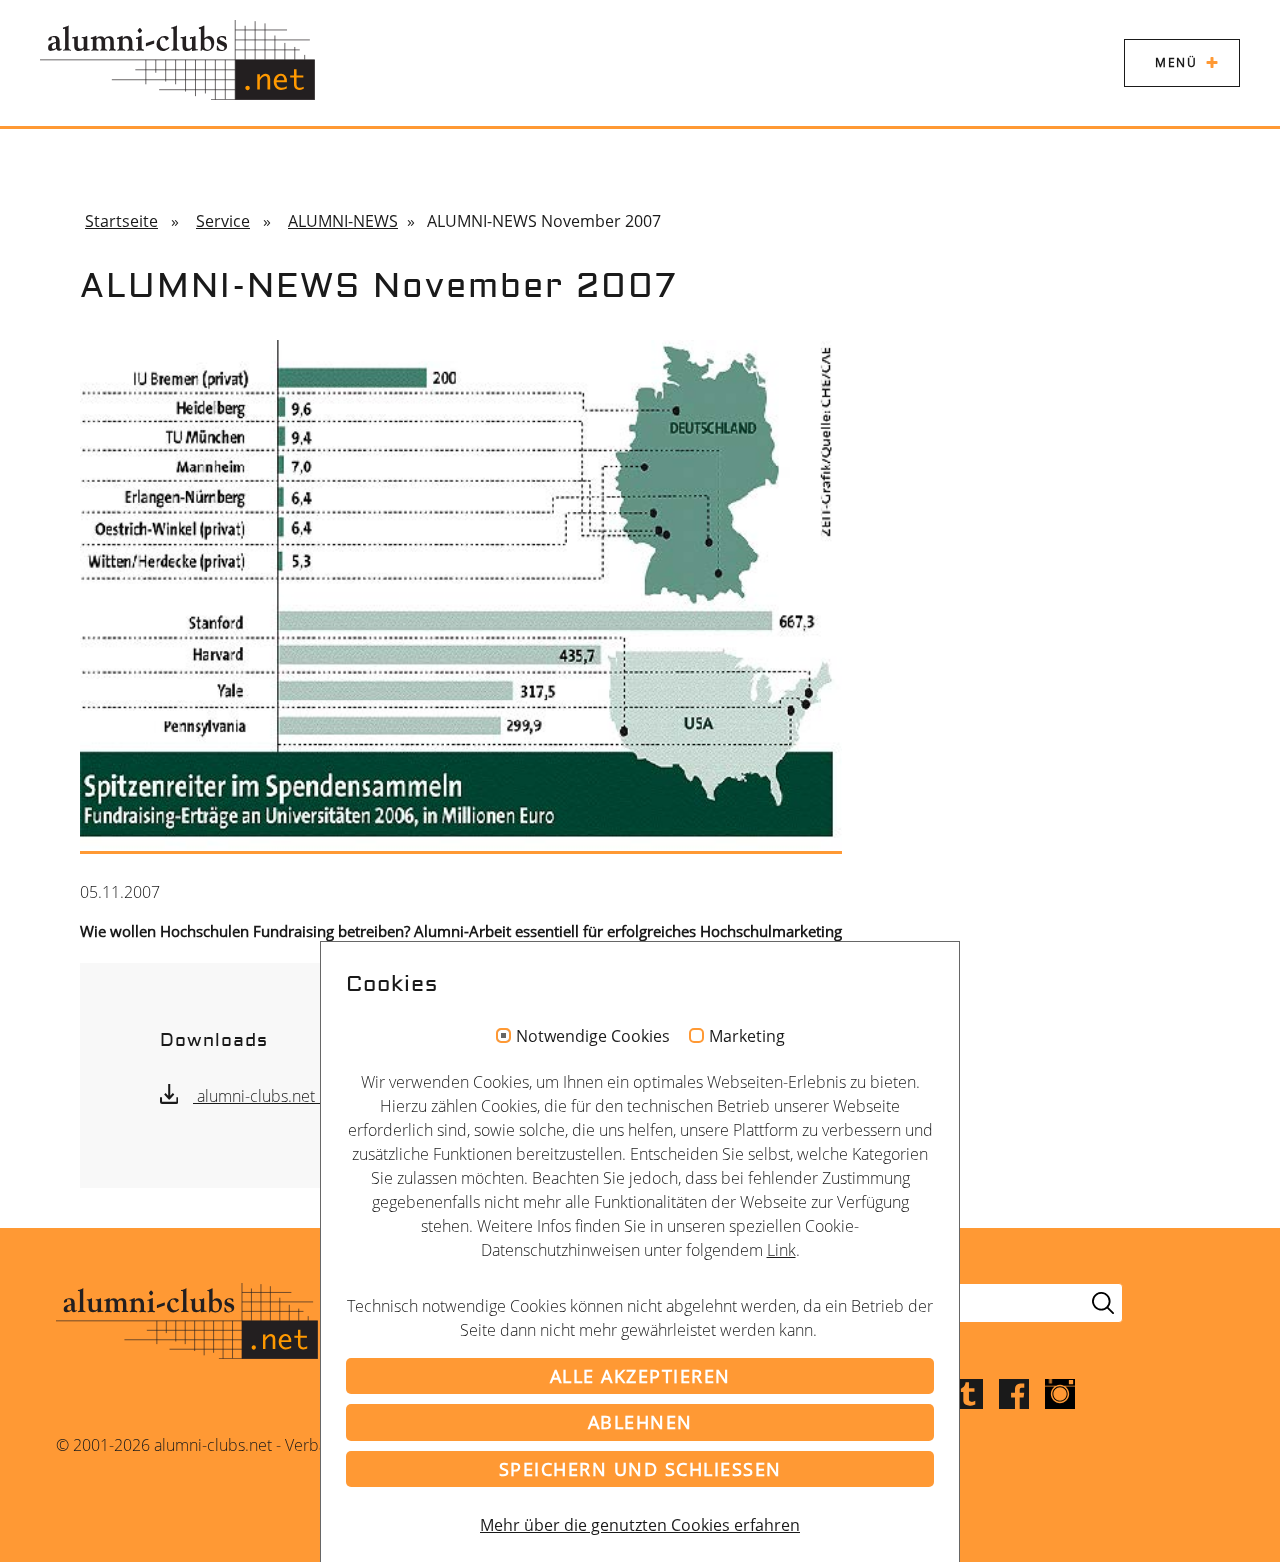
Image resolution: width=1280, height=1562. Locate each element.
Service (223, 221)
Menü (1176, 62)
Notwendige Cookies (593, 1037)
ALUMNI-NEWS (343, 221)
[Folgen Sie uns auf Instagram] (1060, 1392)
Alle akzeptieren (640, 1376)
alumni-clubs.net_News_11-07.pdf (316, 1096)
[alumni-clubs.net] (177, 60)
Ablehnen (640, 1422)
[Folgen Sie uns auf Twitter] (968, 1392)
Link (781, 1250)
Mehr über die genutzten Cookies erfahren (640, 1525)
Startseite (121, 221)
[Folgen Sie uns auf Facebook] (1014, 1392)
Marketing (747, 1037)
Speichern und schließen (640, 1469)
